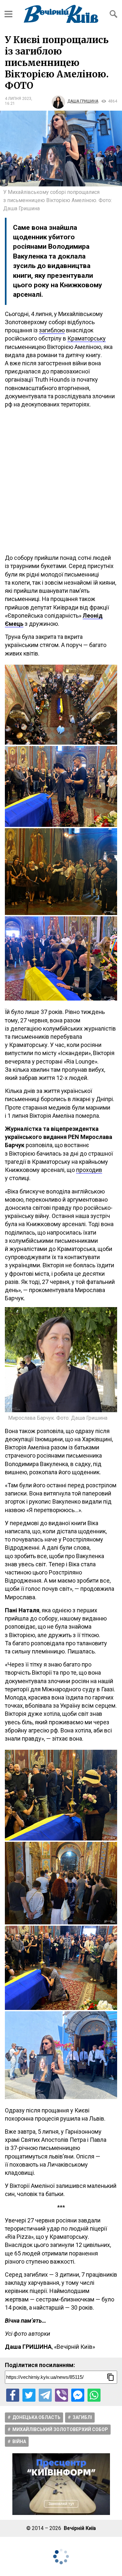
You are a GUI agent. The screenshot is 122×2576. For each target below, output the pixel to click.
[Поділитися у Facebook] (13, 2395)
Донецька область (36, 2417)
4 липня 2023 (18, 99)
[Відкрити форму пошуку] (114, 14)
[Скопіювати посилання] (111, 2377)
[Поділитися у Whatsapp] (94, 2395)
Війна (19, 2442)
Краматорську (87, 338)
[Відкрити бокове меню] (8, 14)
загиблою (52, 330)
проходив (89, 1170)
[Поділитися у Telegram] (45, 2395)
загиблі (82, 2417)
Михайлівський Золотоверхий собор (60, 2429)
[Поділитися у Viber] (61, 2395)
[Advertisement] (61, 481)
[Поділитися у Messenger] (78, 2395)
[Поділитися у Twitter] (29, 2395)
